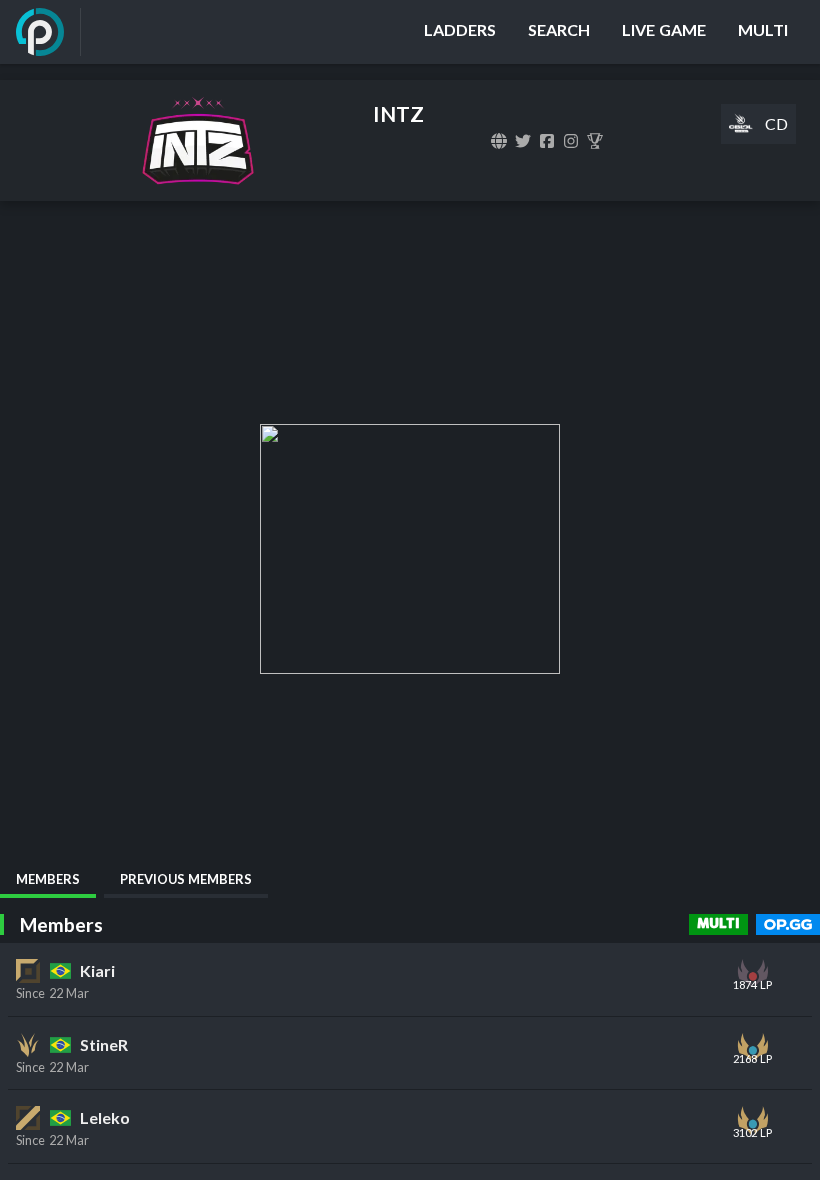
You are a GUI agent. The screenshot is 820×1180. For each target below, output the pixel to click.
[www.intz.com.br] (499, 141)
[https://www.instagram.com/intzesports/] (571, 141)
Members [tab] (48, 879)
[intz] (523, 141)
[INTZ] (595, 141)
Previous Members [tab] (186, 879)
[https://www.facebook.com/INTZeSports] (547, 141)
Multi (718, 924)
